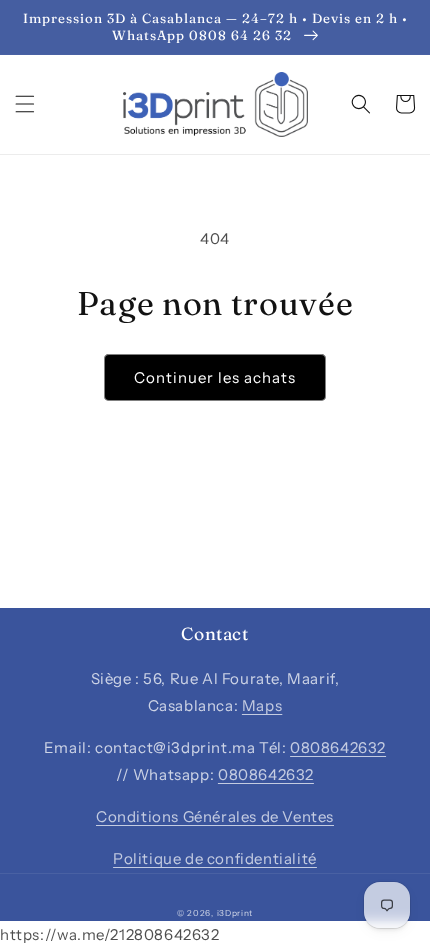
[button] (25, 104)
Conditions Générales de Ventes (215, 816)
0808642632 (338, 747)
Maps (262, 705)
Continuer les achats (215, 377)
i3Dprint (235, 913)
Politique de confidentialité (215, 858)
